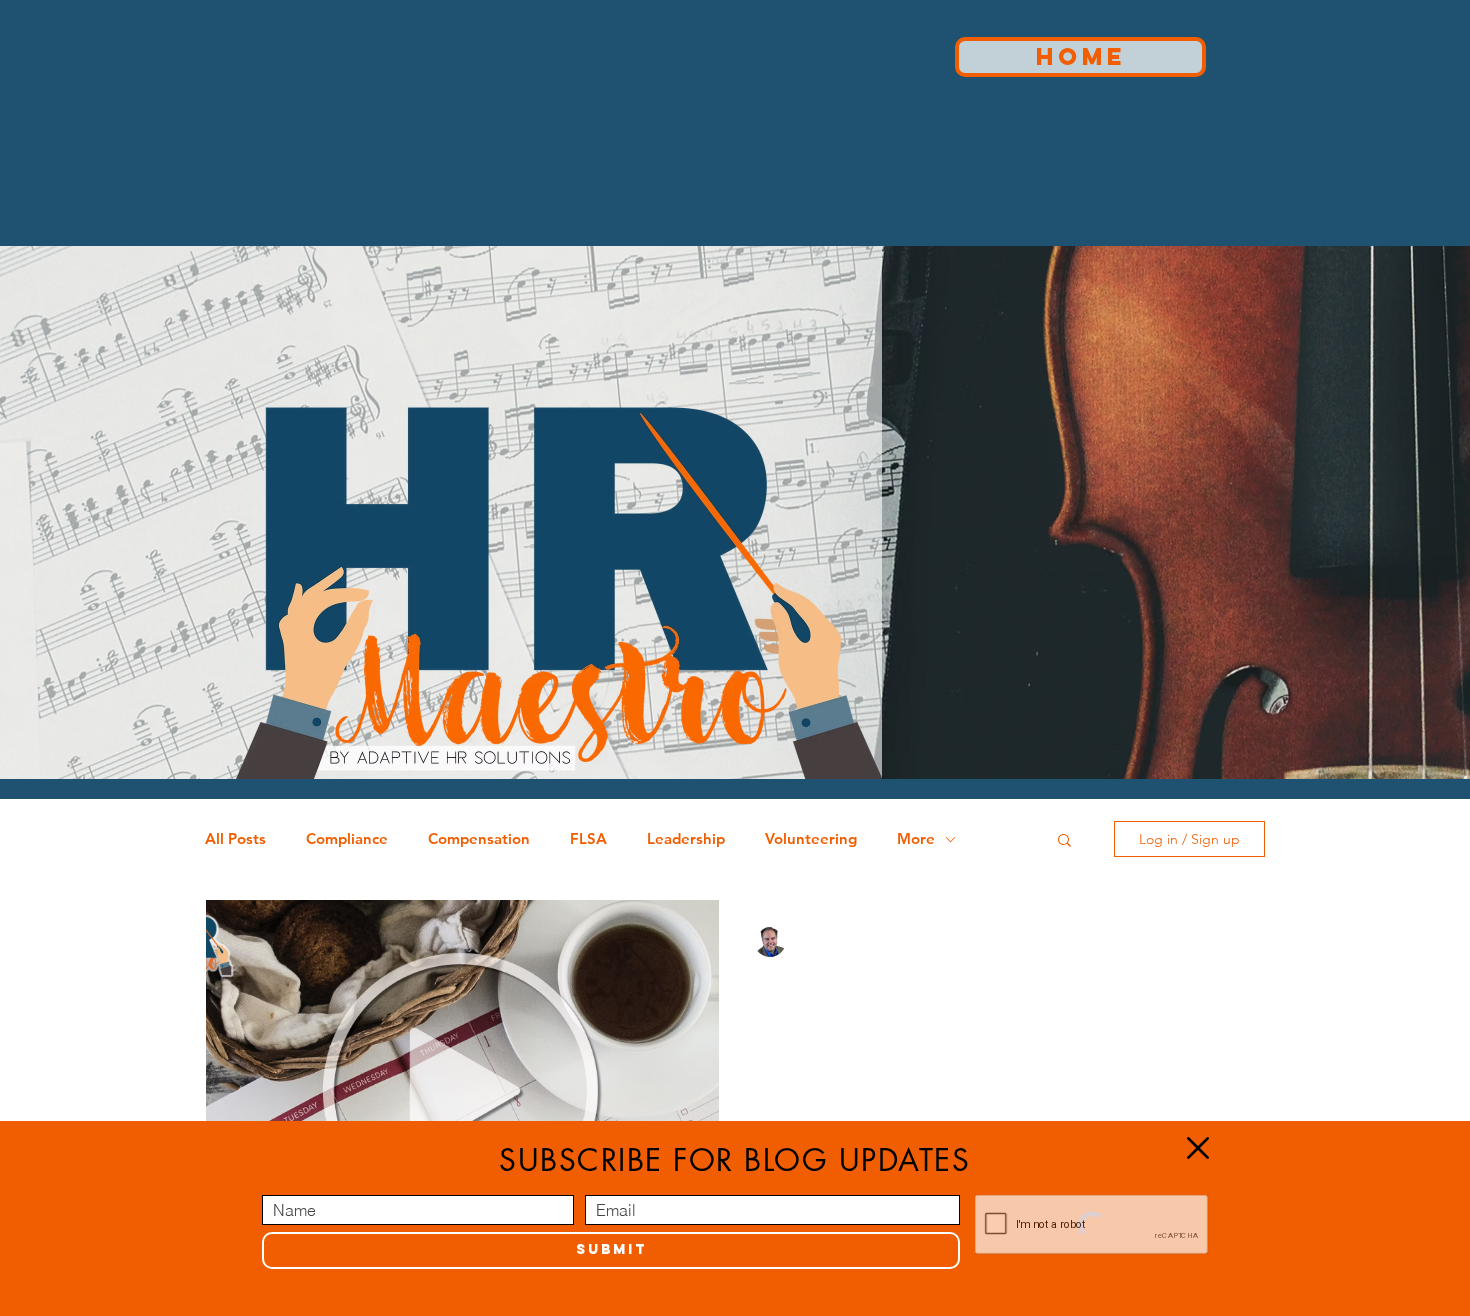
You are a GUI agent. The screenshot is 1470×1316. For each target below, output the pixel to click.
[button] (1198, 1148)
